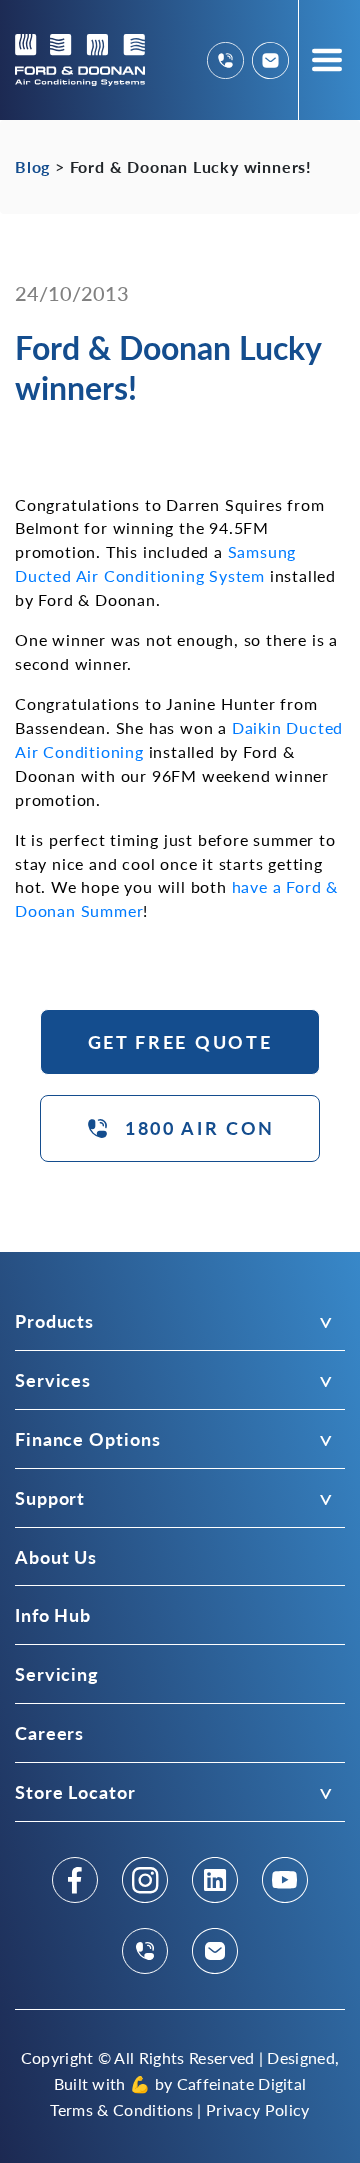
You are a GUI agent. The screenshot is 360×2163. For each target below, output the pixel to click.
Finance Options (87, 1438)
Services (53, 1379)
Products (54, 1320)
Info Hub (53, 1614)
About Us (56, 1556)
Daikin (257, 727)
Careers (49, 1732)
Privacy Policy (257, 2109)
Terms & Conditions (121, 2109)
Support (50, 1497)
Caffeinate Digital (242, 2083)
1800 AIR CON (200, 1127)
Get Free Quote (180, 1041)
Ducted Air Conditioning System (140, 575)
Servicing (57, 1673)
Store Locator (75, 1791)
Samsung (262, 551)
